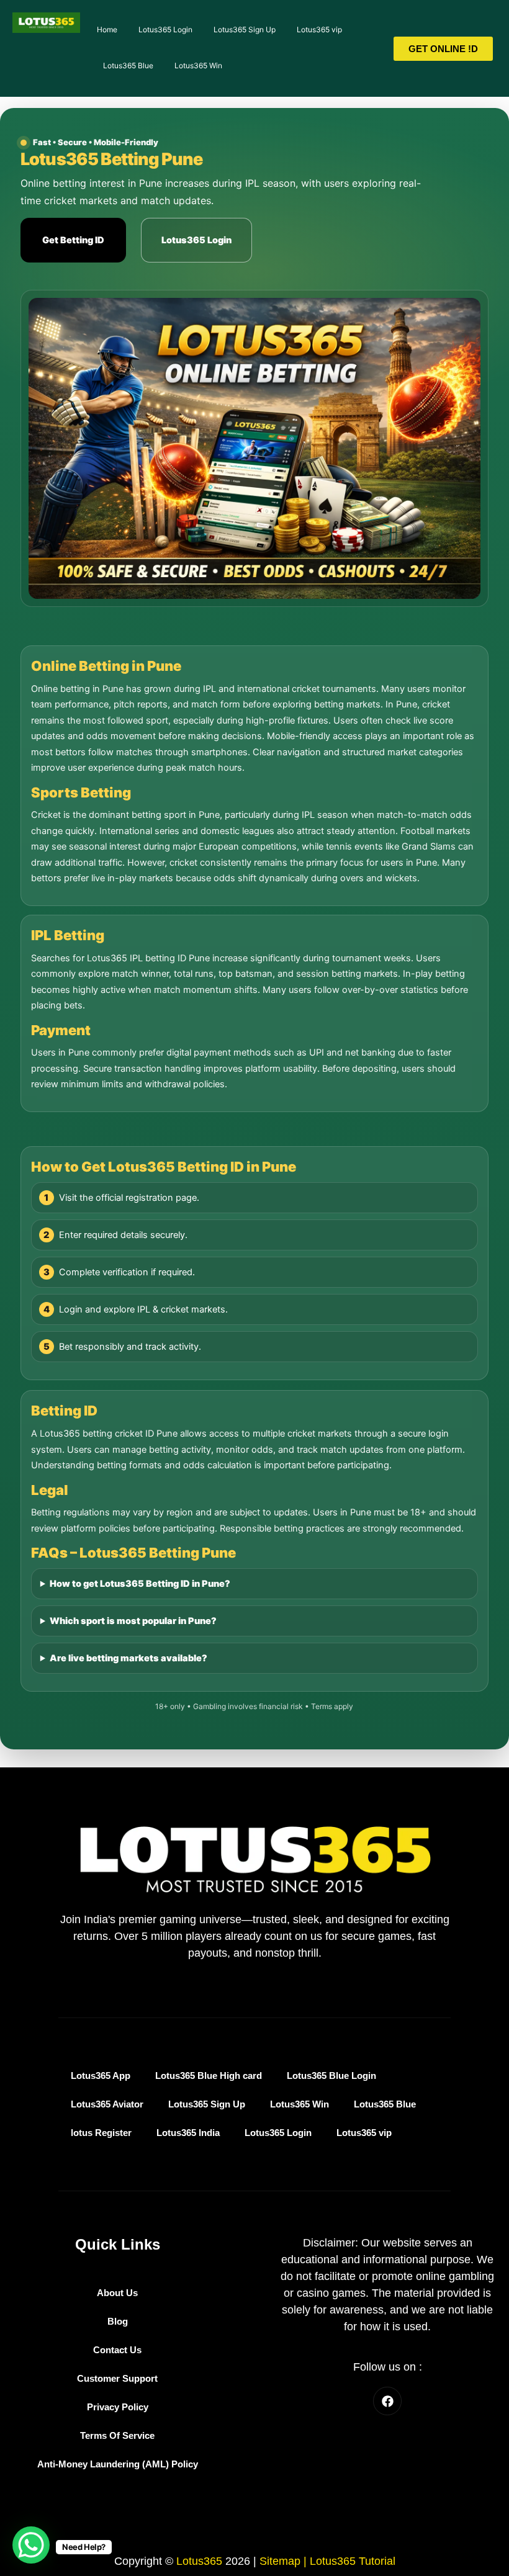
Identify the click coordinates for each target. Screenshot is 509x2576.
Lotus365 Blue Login (331, 2076)
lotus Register (101, 2133)
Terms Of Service (117, 2436)
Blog (118, 2322)
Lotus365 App (101, 2076)
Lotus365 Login (165, 29)
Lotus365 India (188, 2133)
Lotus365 (199, 2561)
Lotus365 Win (198, 65)
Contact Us (117, 2350)
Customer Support (117, 2379)
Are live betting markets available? (128, 1658)
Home (107, 29)
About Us (117, 2293)
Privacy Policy (118, 2407)
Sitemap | (285, 2561)
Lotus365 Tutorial (353, 2561)
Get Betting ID (73, 240)
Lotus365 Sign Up (245, 29)
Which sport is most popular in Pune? (133, 1621)
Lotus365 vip (319, 29)
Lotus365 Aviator (107, 2104)
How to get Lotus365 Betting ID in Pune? (140, 1584)
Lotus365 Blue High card (209, 2076)
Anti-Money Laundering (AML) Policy (118, 2464)
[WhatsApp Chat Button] (31, 2545)
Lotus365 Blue (128, 65)
